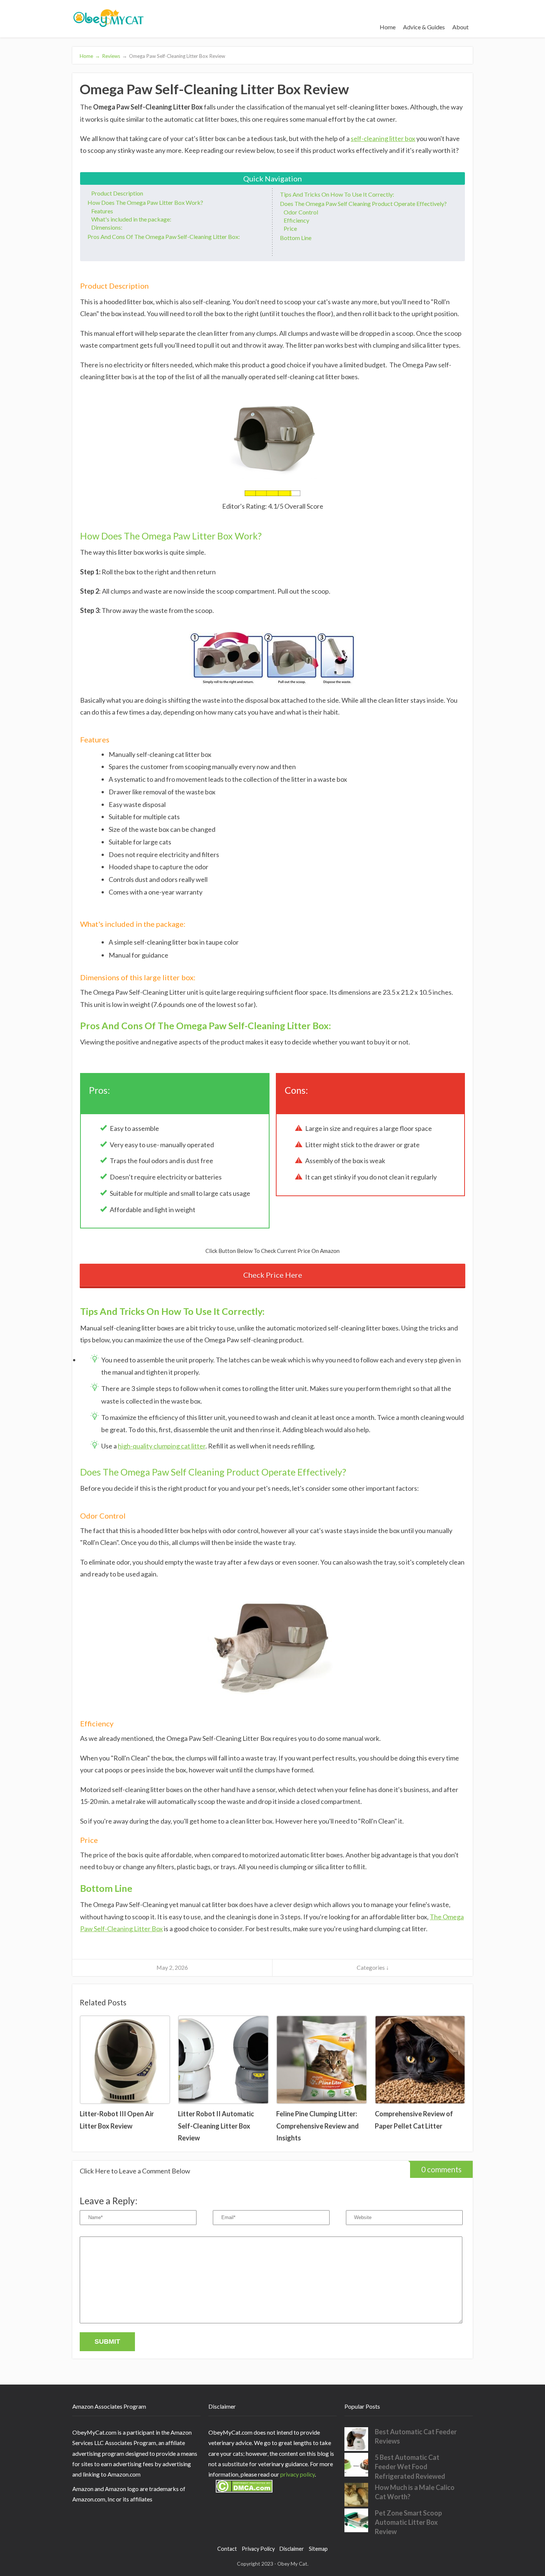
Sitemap (318, 2549)
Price (290, 228)
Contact (227, 2549)
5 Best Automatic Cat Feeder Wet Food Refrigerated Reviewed (410, 2467)
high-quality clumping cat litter (162, 1446)
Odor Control (301, 212)
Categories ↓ (373, 1967)
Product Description (117, 193)
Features (102, 211)
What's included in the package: (131, 219)
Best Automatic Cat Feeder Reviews (416, 2436)
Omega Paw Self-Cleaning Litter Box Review (174, 56)
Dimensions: (107, 227)
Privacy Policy (258, 2549)
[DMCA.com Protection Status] (240, 2498)
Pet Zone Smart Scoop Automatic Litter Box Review (408, 2522)
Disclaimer (292, 2549)
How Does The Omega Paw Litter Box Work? (145, 202)
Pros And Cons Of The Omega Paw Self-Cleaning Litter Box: (164, 237)
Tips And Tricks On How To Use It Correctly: (337, 194)
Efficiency (296, 220)
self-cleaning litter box (383, 138)
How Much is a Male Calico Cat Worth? (415, 2492)
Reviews (111, 56)
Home (388, 27)
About (460, 27)
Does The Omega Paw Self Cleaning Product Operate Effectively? (363, 204)
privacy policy (298, 2474)
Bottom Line (296, 238)
